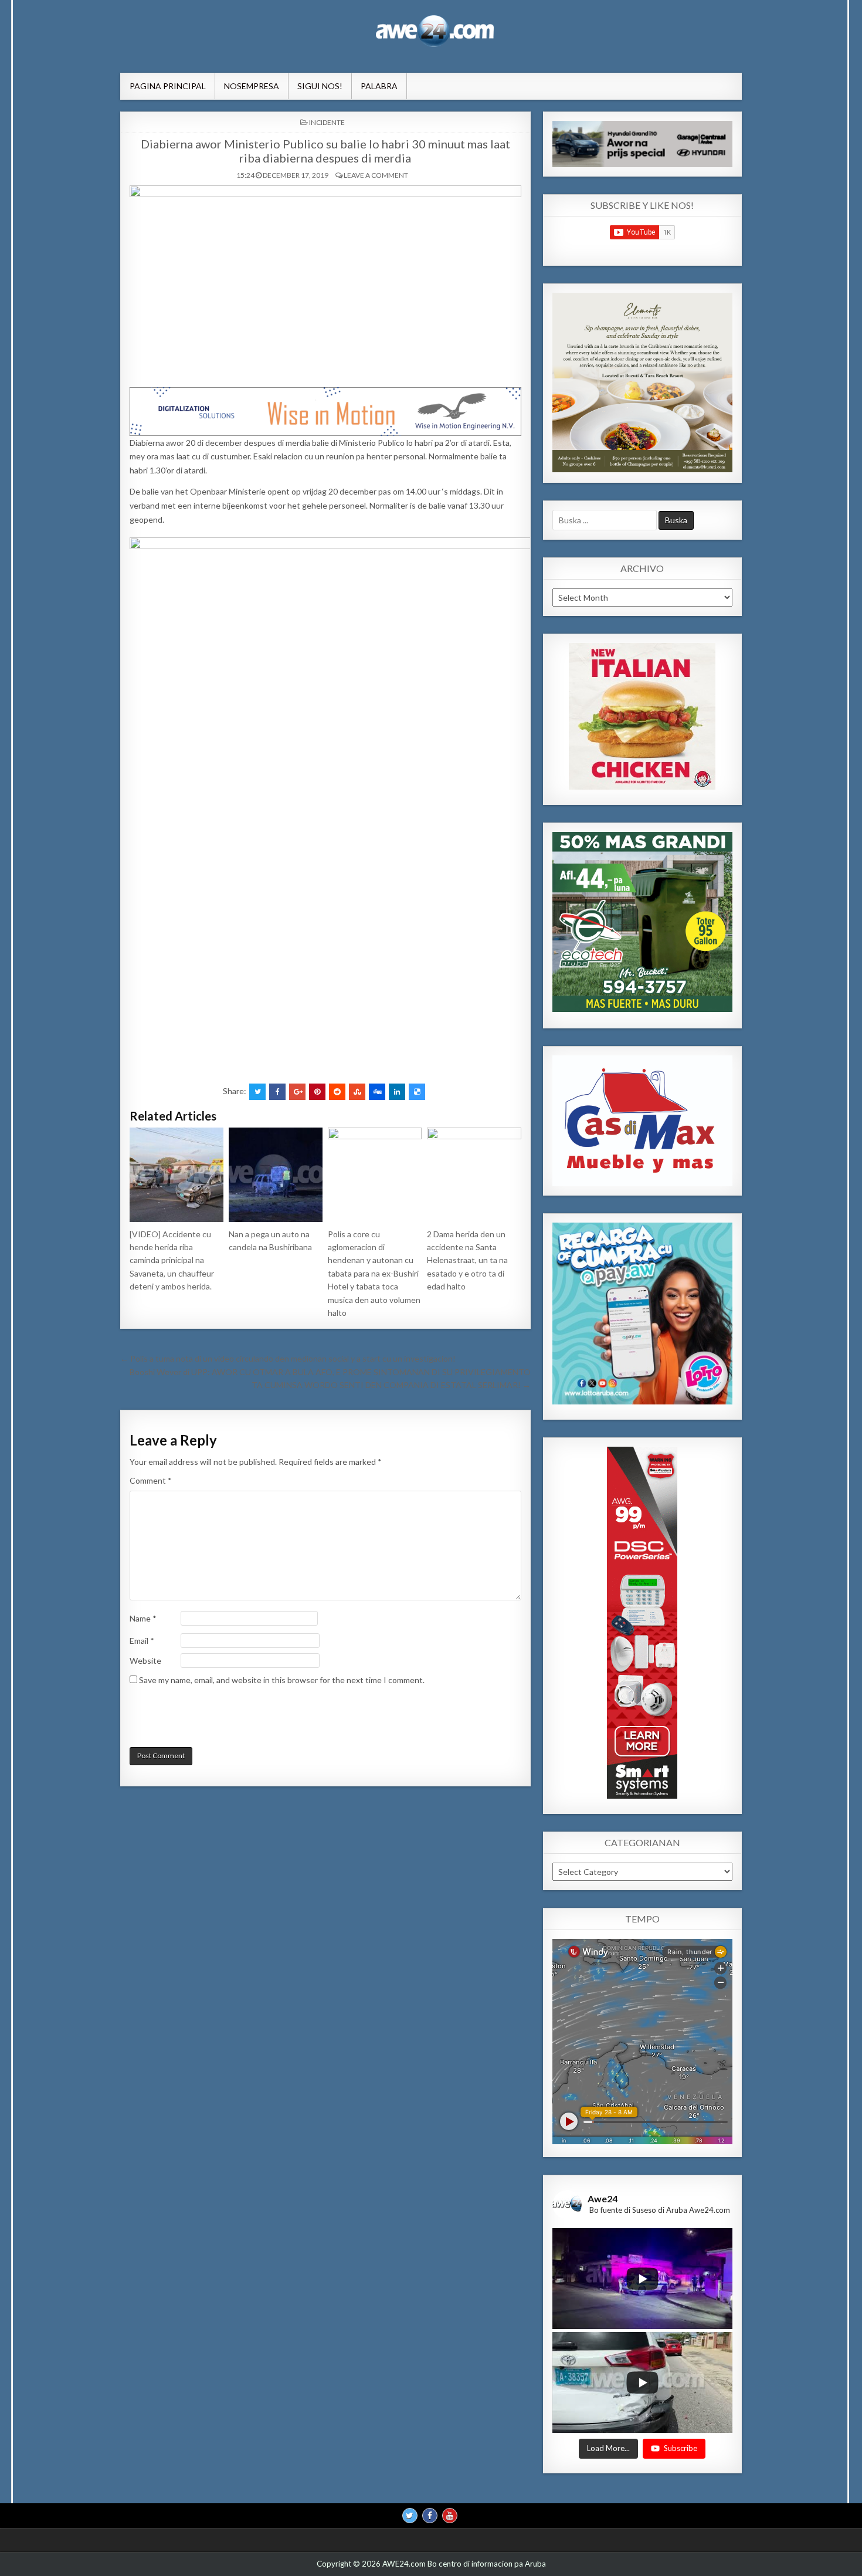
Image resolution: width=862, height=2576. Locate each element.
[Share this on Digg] (377, 1092)
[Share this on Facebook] (277, 1092)
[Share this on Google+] (297, 1092)
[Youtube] (450, 2516)
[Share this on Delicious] (417, 1092)
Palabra (379, 86)
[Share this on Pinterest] (317, 1092)
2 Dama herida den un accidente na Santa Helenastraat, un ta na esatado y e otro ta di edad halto (467, 1260)
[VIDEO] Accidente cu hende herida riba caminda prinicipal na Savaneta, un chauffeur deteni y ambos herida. (172, 1260)
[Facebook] (430, 2516)
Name (143, 1618)
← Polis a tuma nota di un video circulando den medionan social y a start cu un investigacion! (288, 1358)
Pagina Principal (168, 86)
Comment (151, 1480)
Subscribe (681, 2449)
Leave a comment (376, 175)
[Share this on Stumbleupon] (357, 1092)
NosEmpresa (252, 86)
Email (142, 1641)
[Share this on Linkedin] (397, 1092)
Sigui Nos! (320, 86)
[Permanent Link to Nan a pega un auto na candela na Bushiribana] (276, 1174)
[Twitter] (410, 2516)
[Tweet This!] (257, 1092)
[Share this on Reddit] (337, 1092)
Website (145, 1661)
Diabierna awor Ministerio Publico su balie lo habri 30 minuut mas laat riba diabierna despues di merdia (325, 151)
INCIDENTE (327, 122)
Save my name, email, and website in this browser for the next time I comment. (282, 1680)
